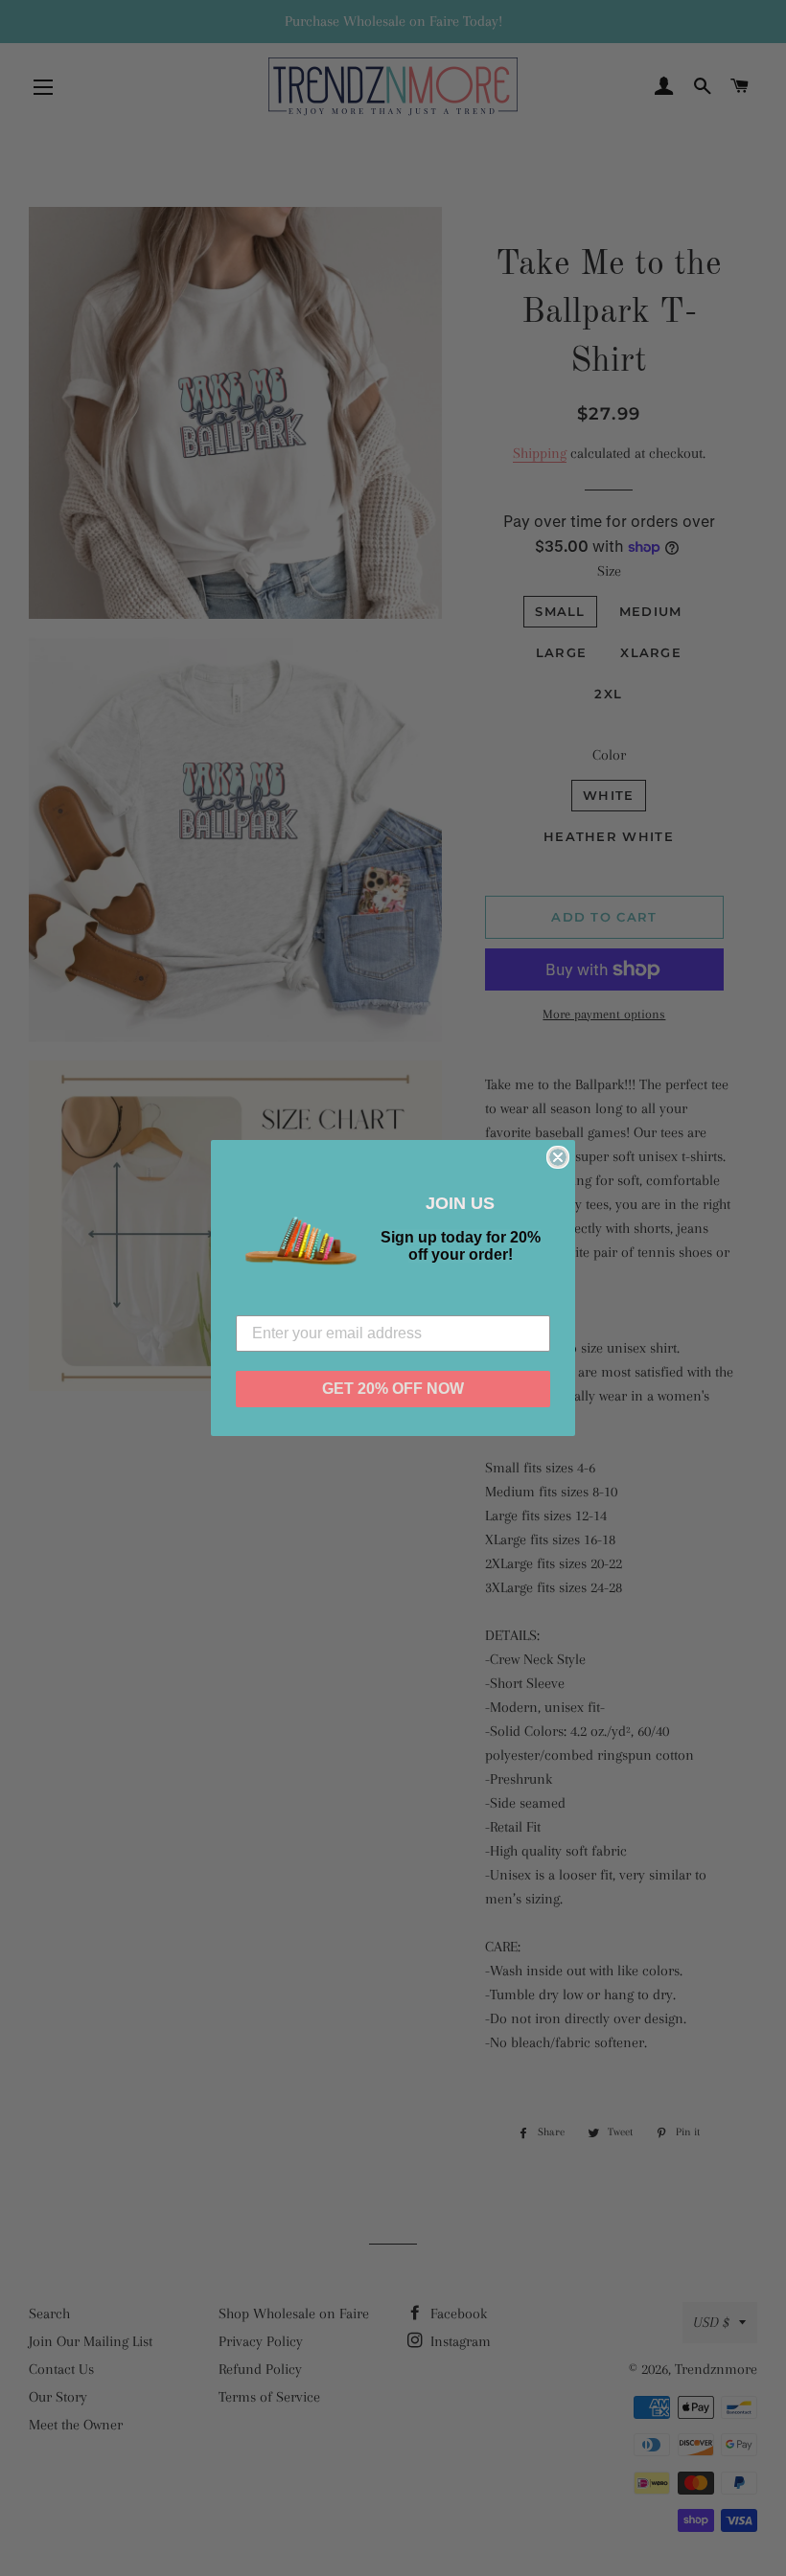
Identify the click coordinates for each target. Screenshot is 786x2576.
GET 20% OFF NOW (393, 1389)
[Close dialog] (558, 1157)
